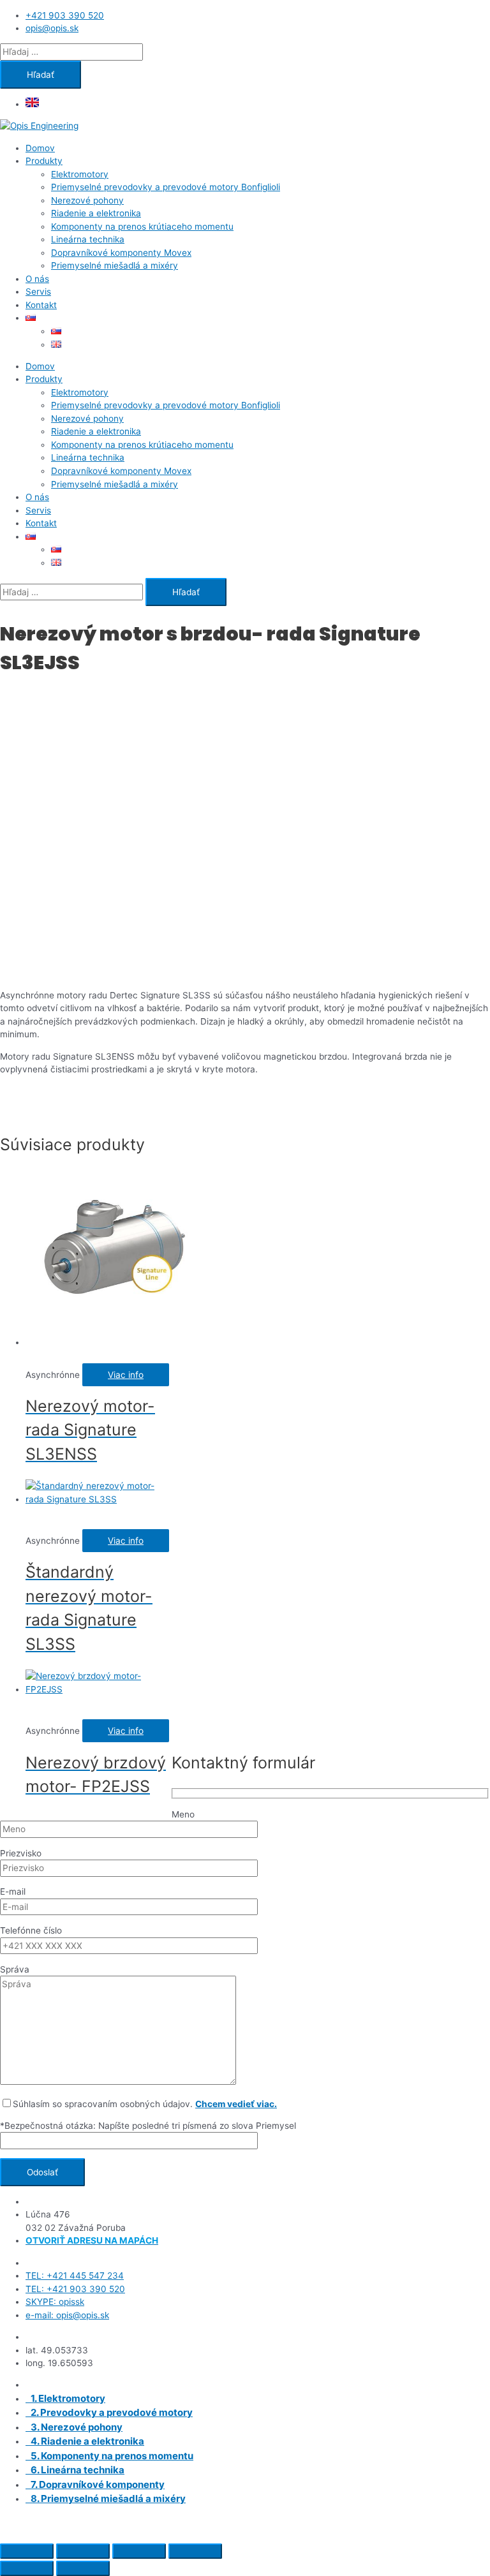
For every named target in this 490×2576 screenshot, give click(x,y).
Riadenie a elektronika (96, 213)
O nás (37, 279)
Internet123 (151, 2521)
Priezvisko (21, 1853)
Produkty (44, 161)
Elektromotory (80, 174)
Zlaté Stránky (371, 2521)
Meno (183, 1814)
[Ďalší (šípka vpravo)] (83, 2568)
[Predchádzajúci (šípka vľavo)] (27, 2568)
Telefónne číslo (31, 1930)
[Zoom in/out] (27, 2551)
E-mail (13, 1891)
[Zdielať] (139, 2551)
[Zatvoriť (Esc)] (195, 2551)
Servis (38, 292)
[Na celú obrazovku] (83, 2551)
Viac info (126, 1375)
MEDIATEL (248, 2521)
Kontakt (41, 305)
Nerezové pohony (87, 200)
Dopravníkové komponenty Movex (121, 253)
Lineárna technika (88, 239)
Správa (15, 1969)
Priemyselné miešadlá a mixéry (115, 265)
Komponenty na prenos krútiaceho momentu (142, 226)
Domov (40, 148)
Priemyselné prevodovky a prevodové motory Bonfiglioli (166, 187)
